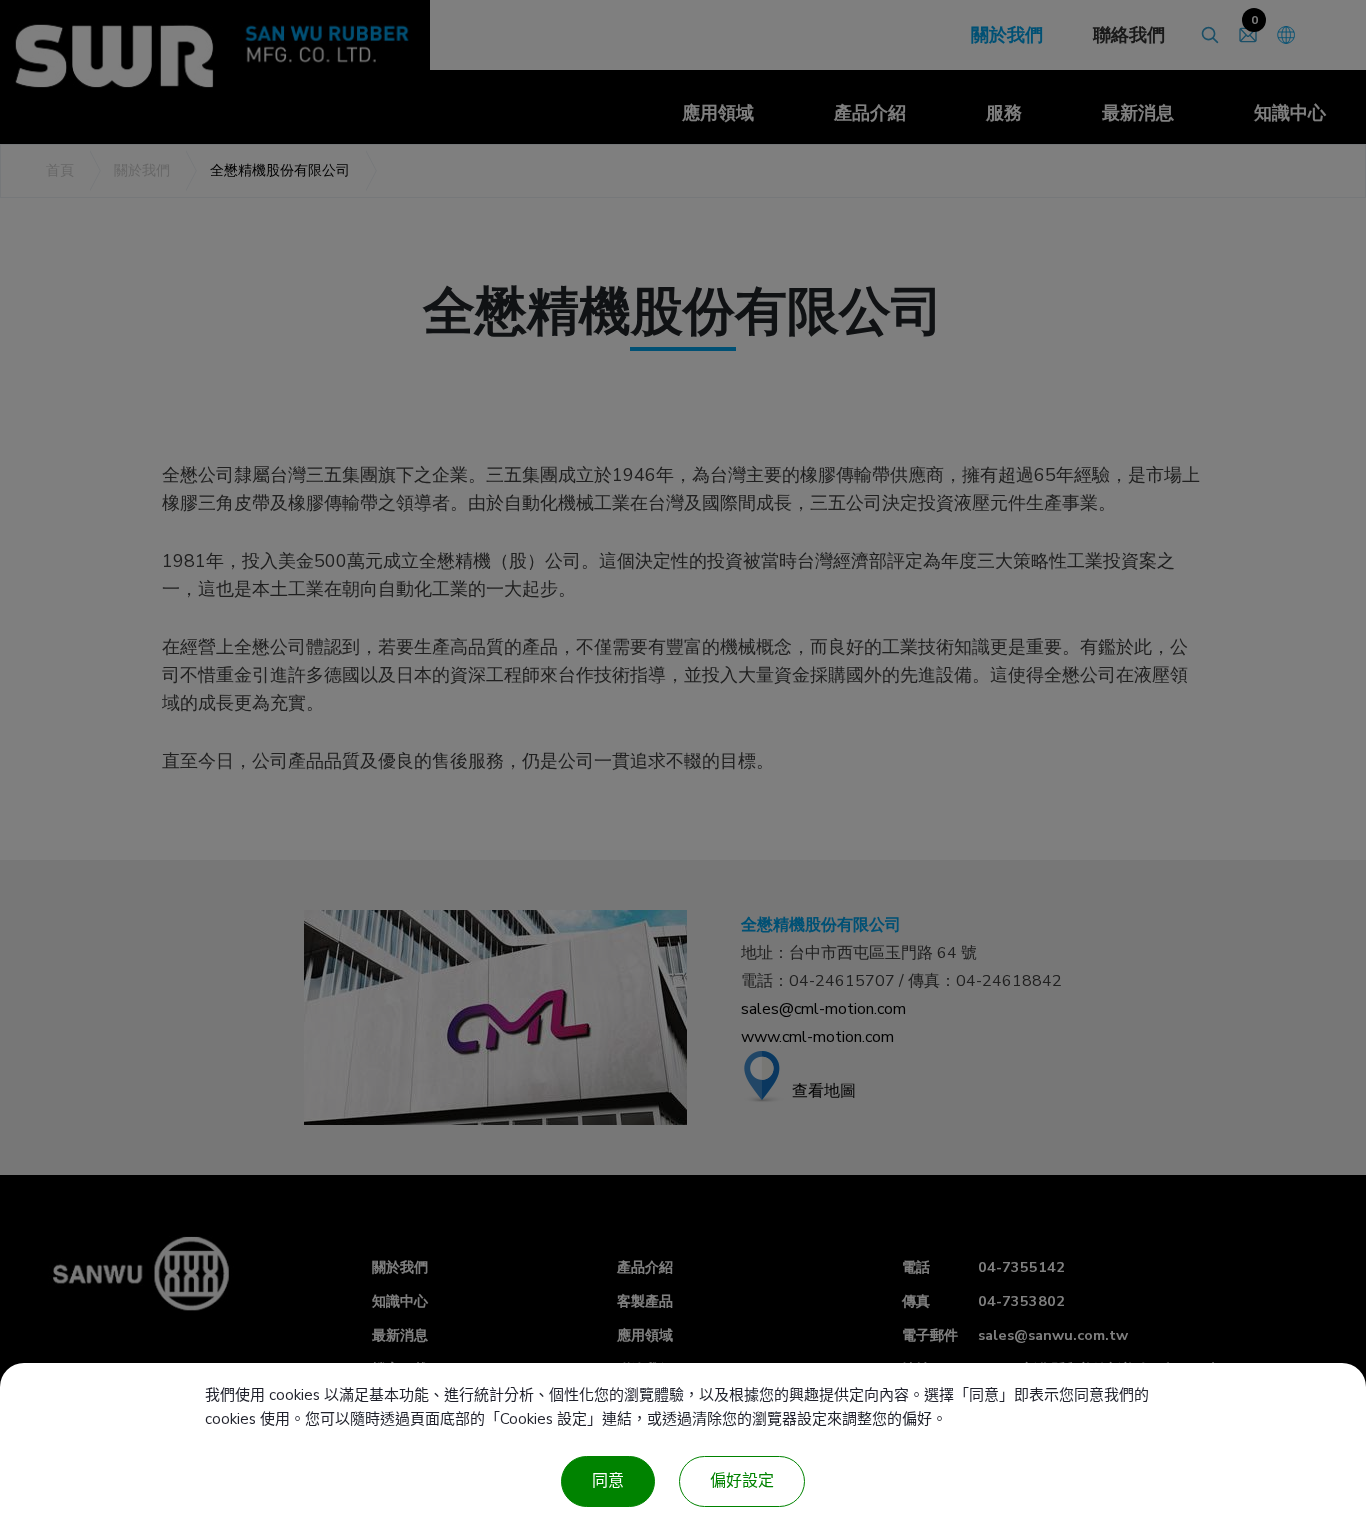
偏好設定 (742, 1481)
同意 (608, 1481)
